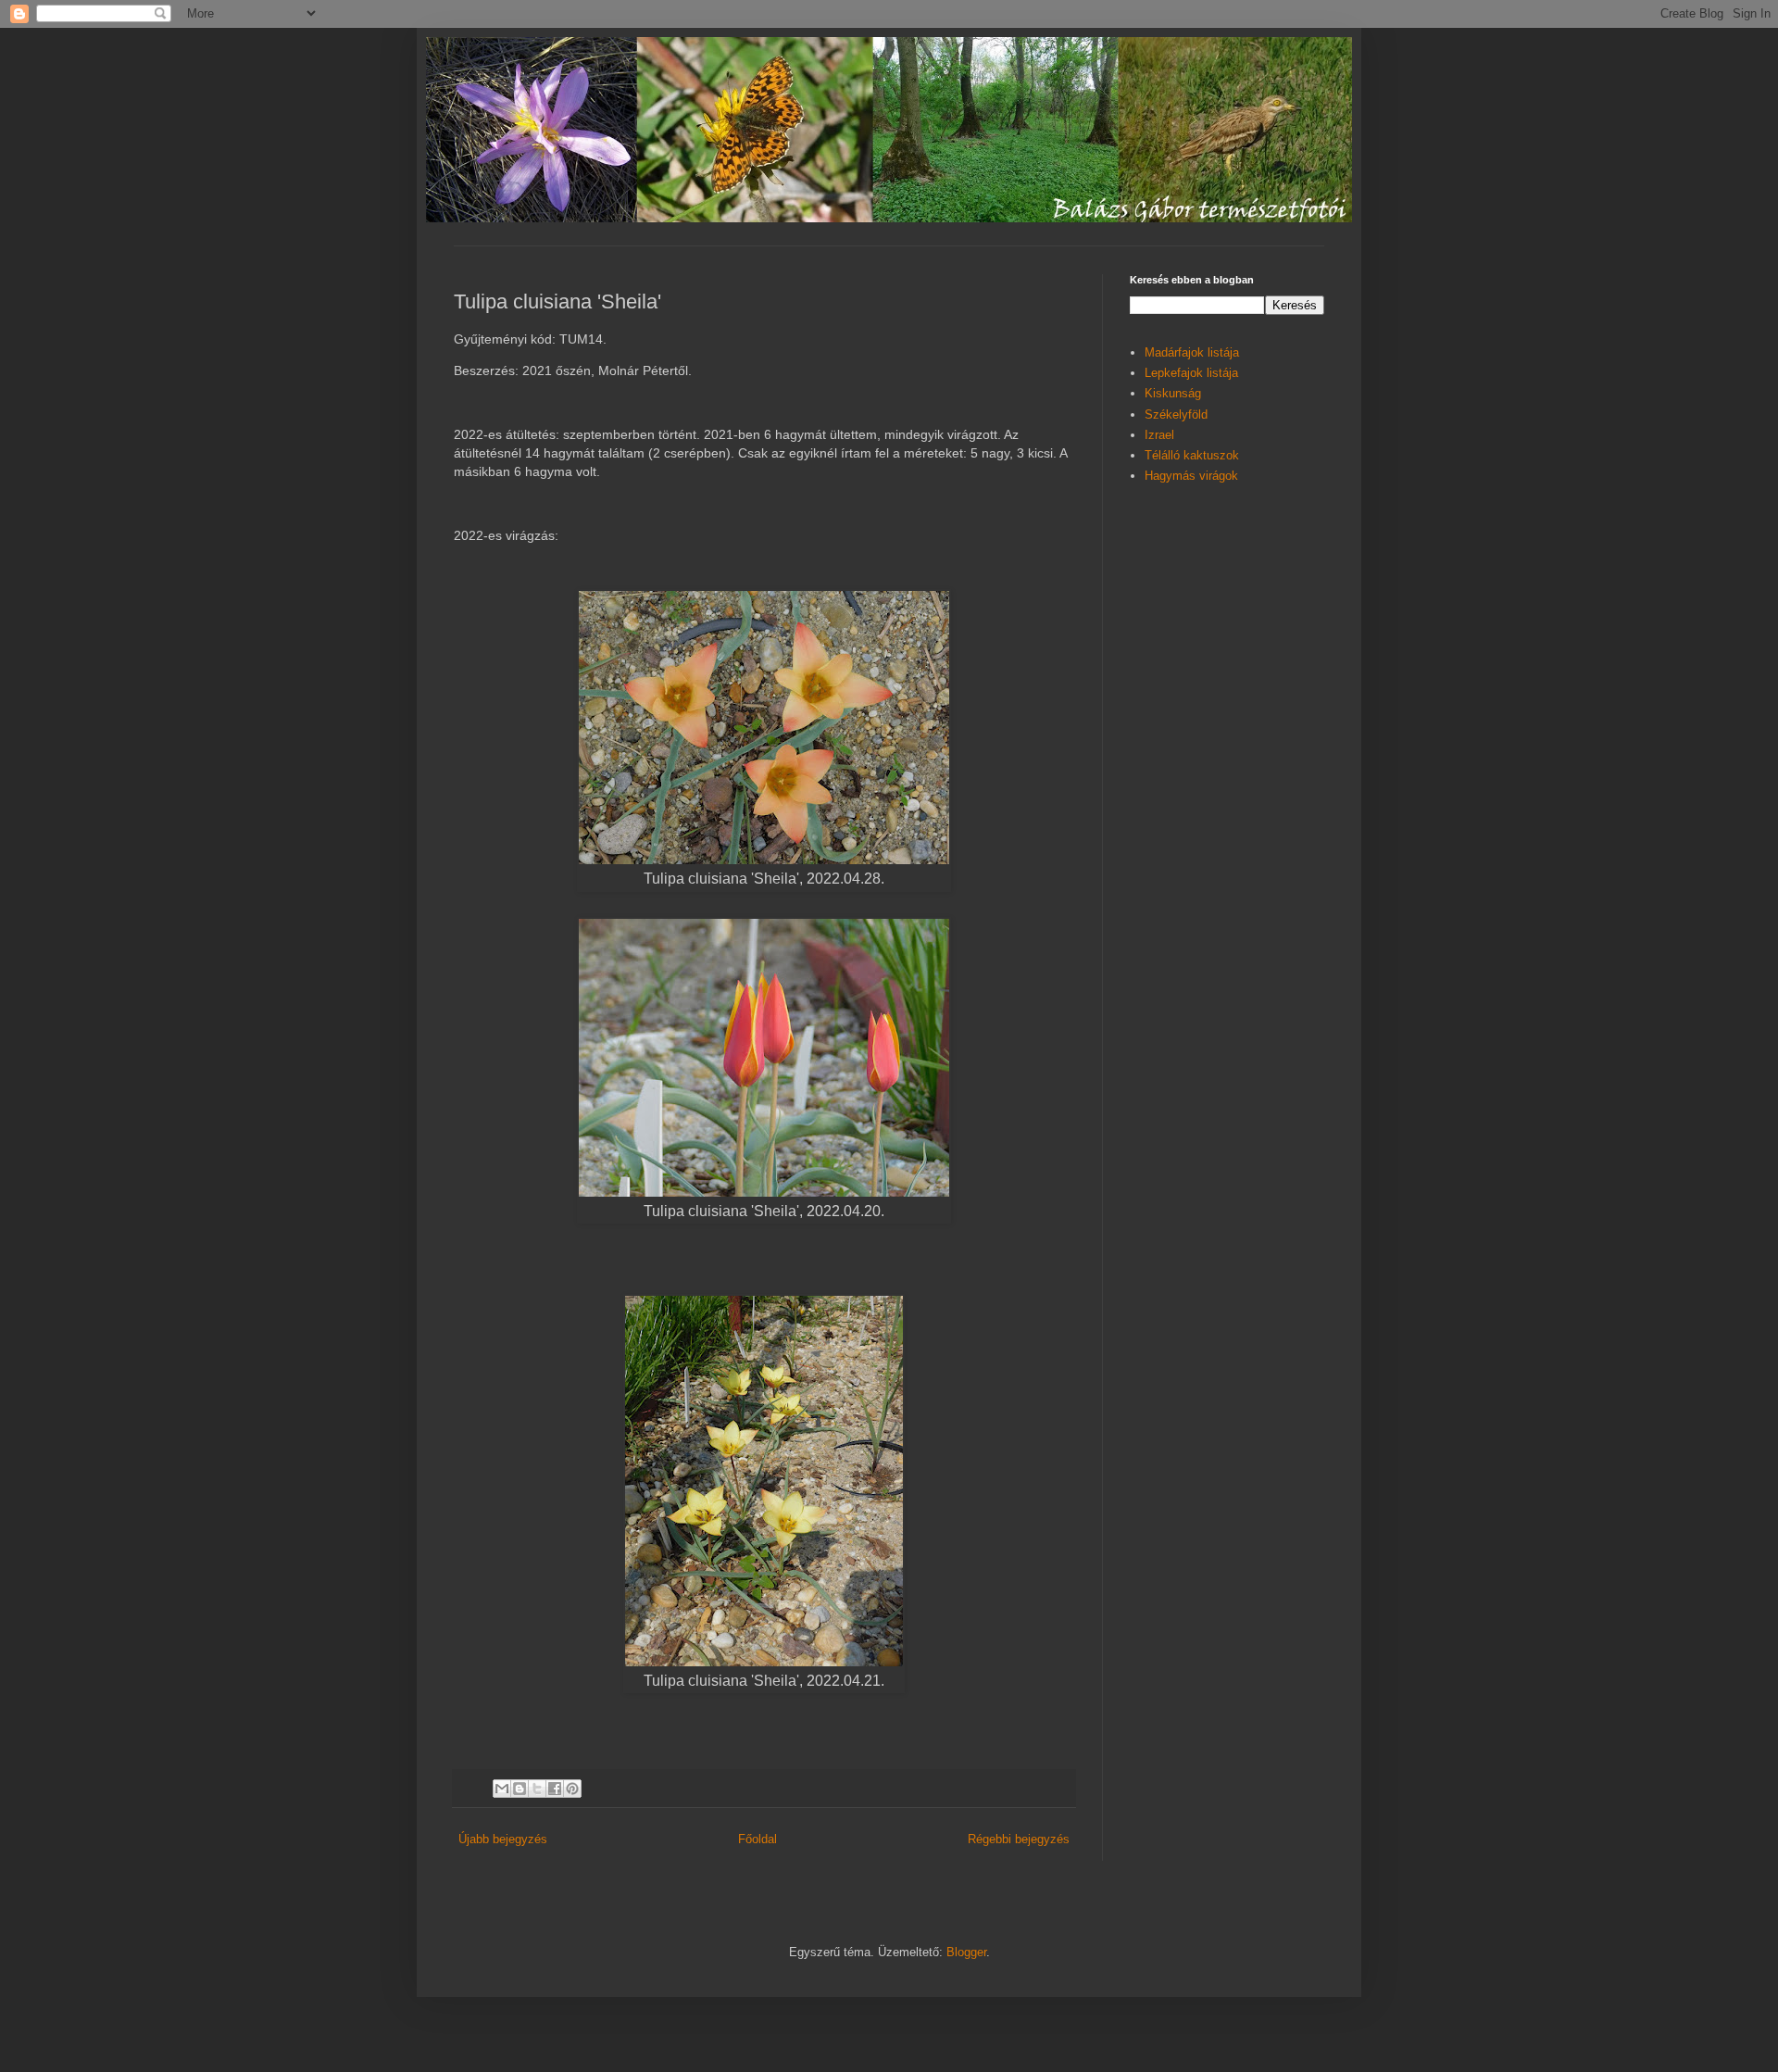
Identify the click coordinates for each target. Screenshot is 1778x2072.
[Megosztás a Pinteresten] (572, 1789)
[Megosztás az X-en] (537, 1789)
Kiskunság (1173, 393)
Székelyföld (1176, 414)
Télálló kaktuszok (1192, 455)
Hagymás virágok (1191, 476)
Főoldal (758, 1839)
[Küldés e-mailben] (502, 1789)
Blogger (966, 1952)
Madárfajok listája (1192, 352)
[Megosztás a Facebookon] (555, 1789)
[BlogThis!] (520, 1789)
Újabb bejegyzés (503, 1839)
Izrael (1159, 435)
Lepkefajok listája (1191, 373)
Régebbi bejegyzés (1019, 1839)
